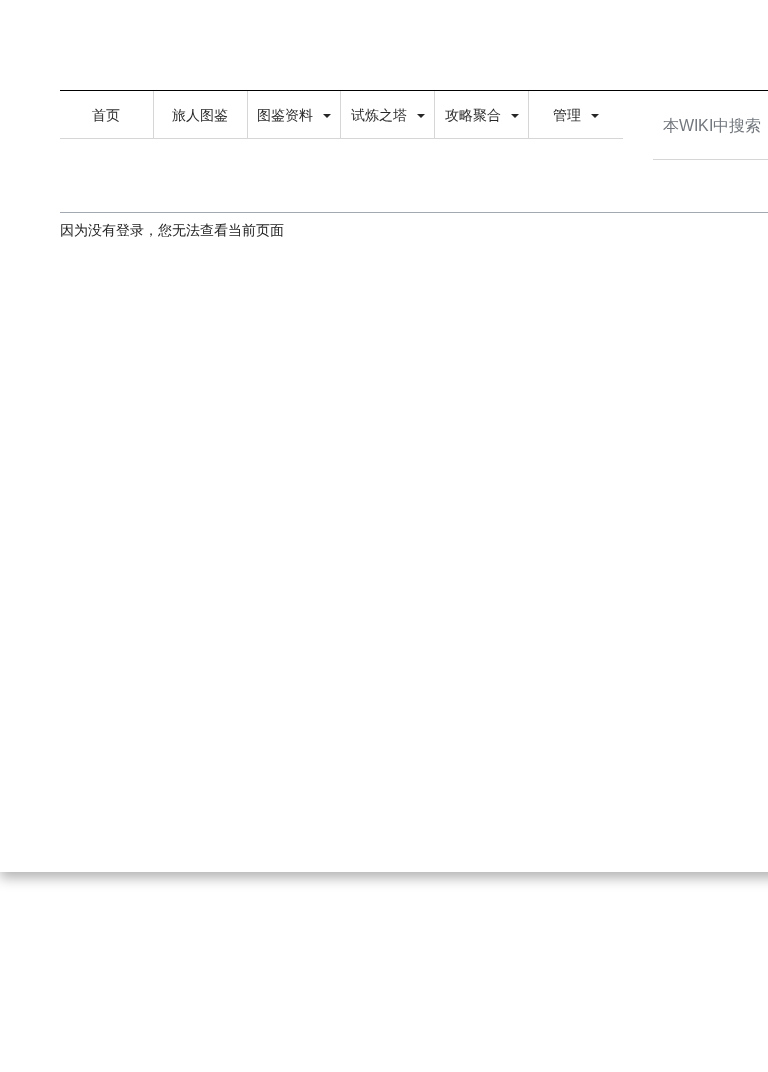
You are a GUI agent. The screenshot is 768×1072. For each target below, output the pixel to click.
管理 (569, 115)
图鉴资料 (287, 115)
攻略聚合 (475, 115)
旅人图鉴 (200, 115)
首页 (106, 115)
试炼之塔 (381, 115)
